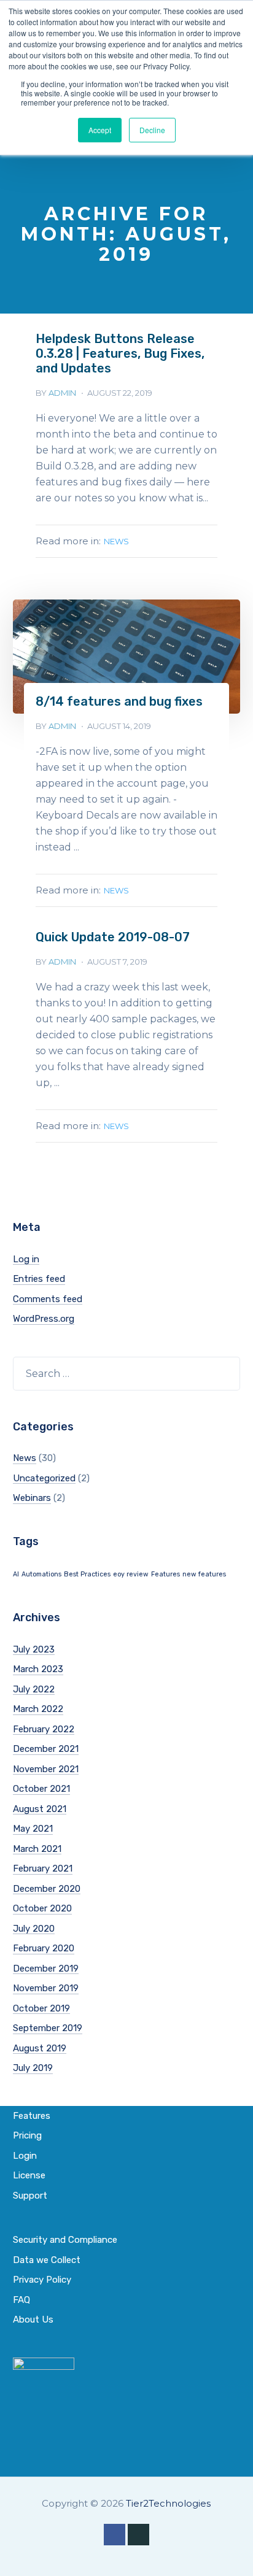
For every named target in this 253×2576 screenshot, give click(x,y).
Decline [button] (152, 130)
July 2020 (34, 1929)
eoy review (131, 1574)
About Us (33, 2320)
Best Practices (87, 1574)
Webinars (32, 1498)
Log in (26, 1259)
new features (204, 1574)
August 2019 (40, 2048)
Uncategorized (44, 1478)
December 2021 (46, 1749)
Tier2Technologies (168, 2503)
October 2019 (41, 2008)
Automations (41, 1574)
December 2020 (47, 1889)
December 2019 (46, 1969)
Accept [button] (100, 130)
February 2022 (44, 1729)
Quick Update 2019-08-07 (113, 937)
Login (25, 2156)
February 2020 (44, 1948)
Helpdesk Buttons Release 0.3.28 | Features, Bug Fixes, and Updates (120, 353)
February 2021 (43, 1868)
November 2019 (46, 1988)
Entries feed (39, 1279)
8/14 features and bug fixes (119, 701)
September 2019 (48, 2028)
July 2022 (34, 1689)
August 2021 (40, 1809)
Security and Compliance (65, 2240)
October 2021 (41, 1789)
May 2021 (33, 1829)
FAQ (21, 2300)
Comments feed (48, 1299)
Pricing (27, 2135)
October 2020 (42, 1908)
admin (62, 393)
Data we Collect (47, 2260)
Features (165, 1574)
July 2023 (34, 1649)
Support (30, 2196)
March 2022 (38, 1709)
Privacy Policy (42, 2280)
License (29, 2175)
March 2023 (38, 1669)
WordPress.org (44, 1319)
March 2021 (37, 1849)
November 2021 (46, 1769)
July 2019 (33, 2068)
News (116, 541)
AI (16, 1574)
